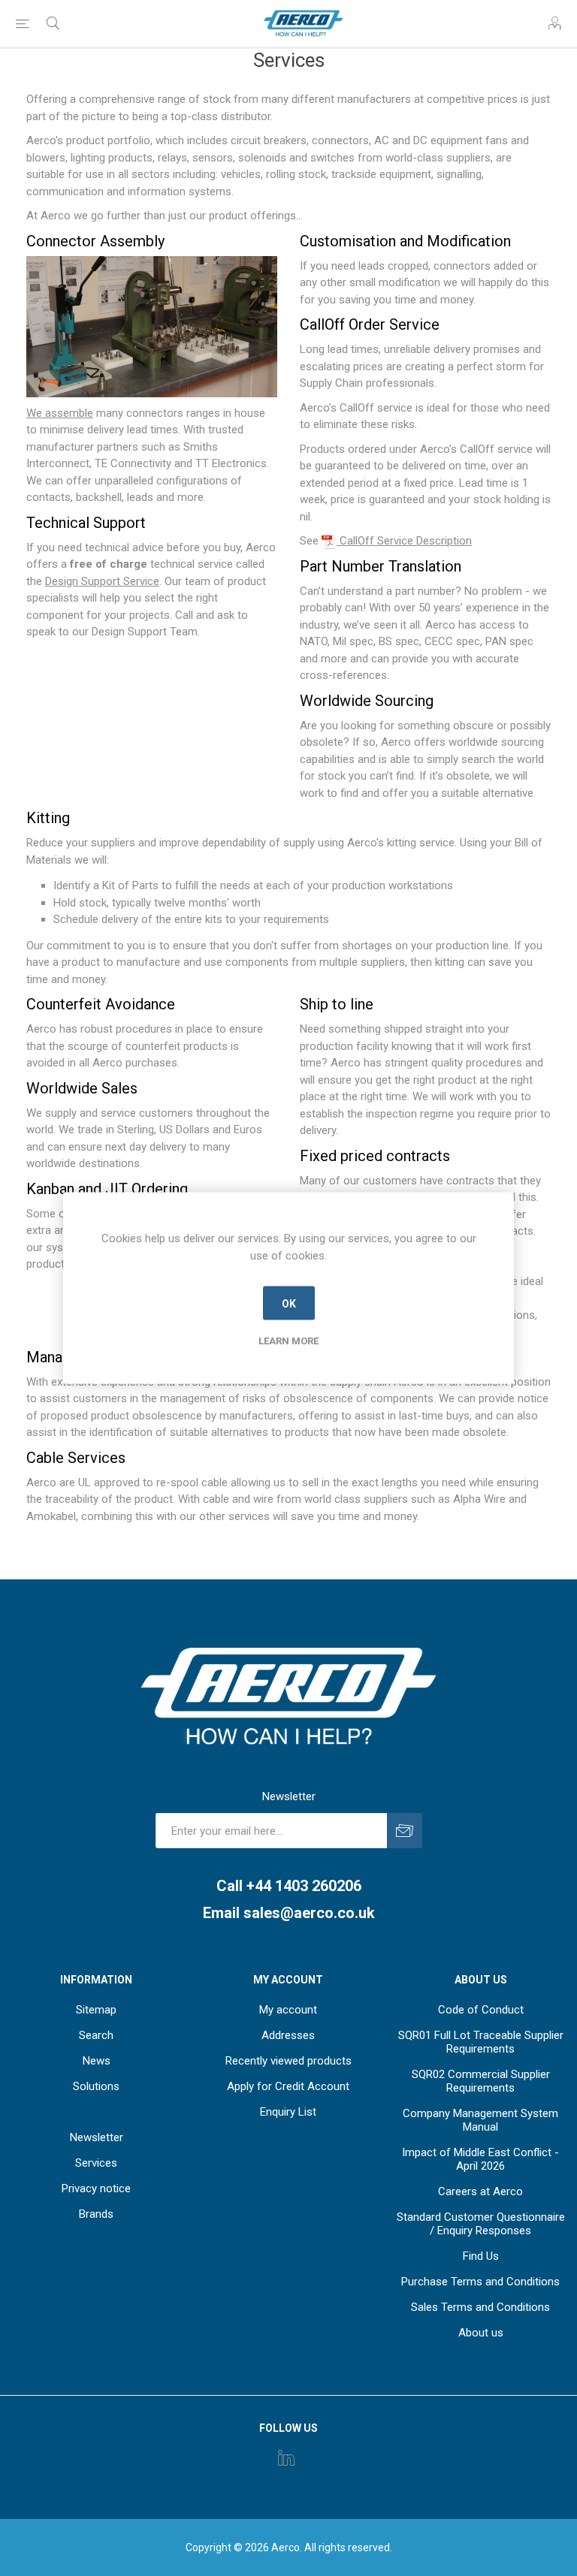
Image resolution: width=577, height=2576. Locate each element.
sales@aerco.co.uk (309, 1913)
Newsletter (97, 2137)
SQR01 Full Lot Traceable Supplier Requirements (481, 2042)
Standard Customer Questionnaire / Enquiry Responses (481, 2224)
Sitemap (96, 2010)
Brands (96, 2214)
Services (96, 2163)
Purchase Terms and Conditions (480, 2282)
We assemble (60, 413)
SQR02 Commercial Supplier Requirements (481, 2081)
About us (481, 2333)
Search (96, 2035)
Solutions (96, 2086)
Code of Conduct (481, 2010)
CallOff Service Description (404, 541)
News (97, 2061)
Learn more (288, 1341)
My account (288, 2010)
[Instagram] (286, 2457)
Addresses (288, 2035)
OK (289, 1303)
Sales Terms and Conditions (480, 2307)
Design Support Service (102, 581)
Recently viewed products (288, 2061)
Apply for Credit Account (288, 2086)
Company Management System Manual (480, 2120)
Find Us (481, 2256)
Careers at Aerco (480, 2191)
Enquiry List (288, 2112)
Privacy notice (96, 2188)
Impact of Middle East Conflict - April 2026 (480, 2159)
